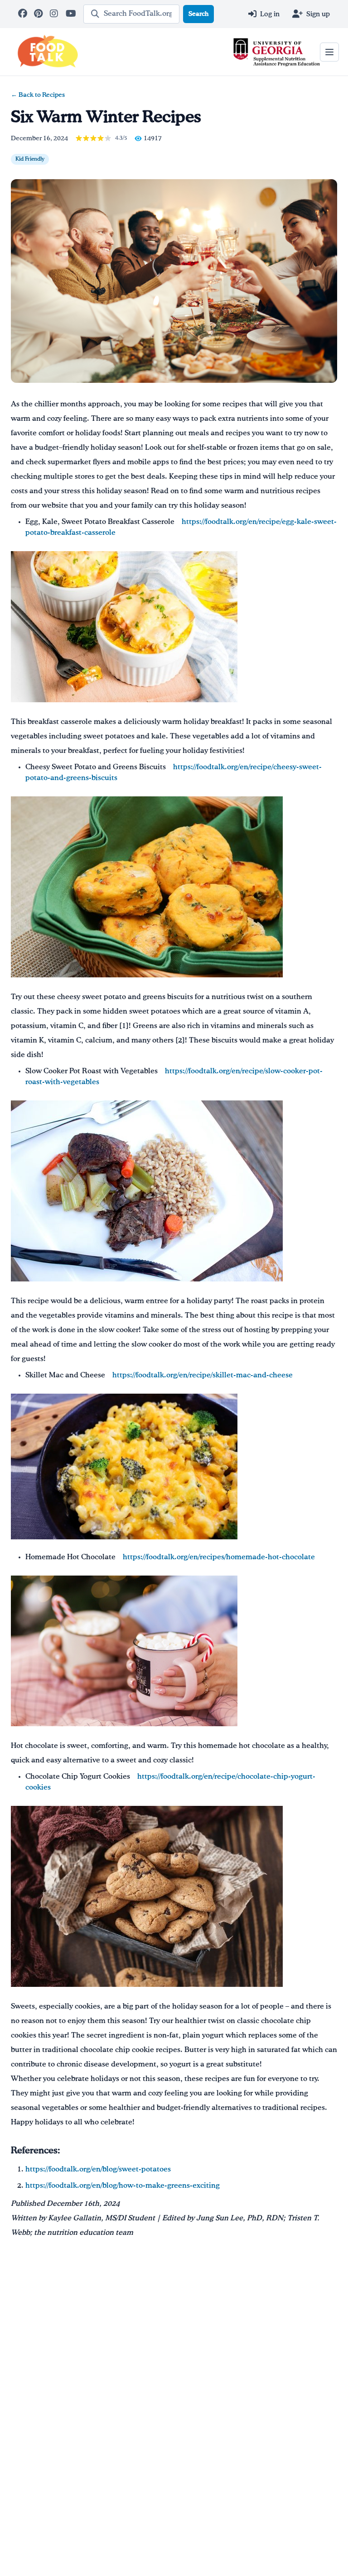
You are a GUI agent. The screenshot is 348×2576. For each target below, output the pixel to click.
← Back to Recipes (38, 95)
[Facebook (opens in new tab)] (23, 14)
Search (198, 14)
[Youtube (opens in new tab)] (71, 14)
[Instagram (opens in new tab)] (55, 14)
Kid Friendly (30, 159)
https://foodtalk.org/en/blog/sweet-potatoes (98, 2170)
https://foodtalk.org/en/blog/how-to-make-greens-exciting (123, 2186)
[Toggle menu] (329, 52)
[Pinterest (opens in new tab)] (39, 14)
